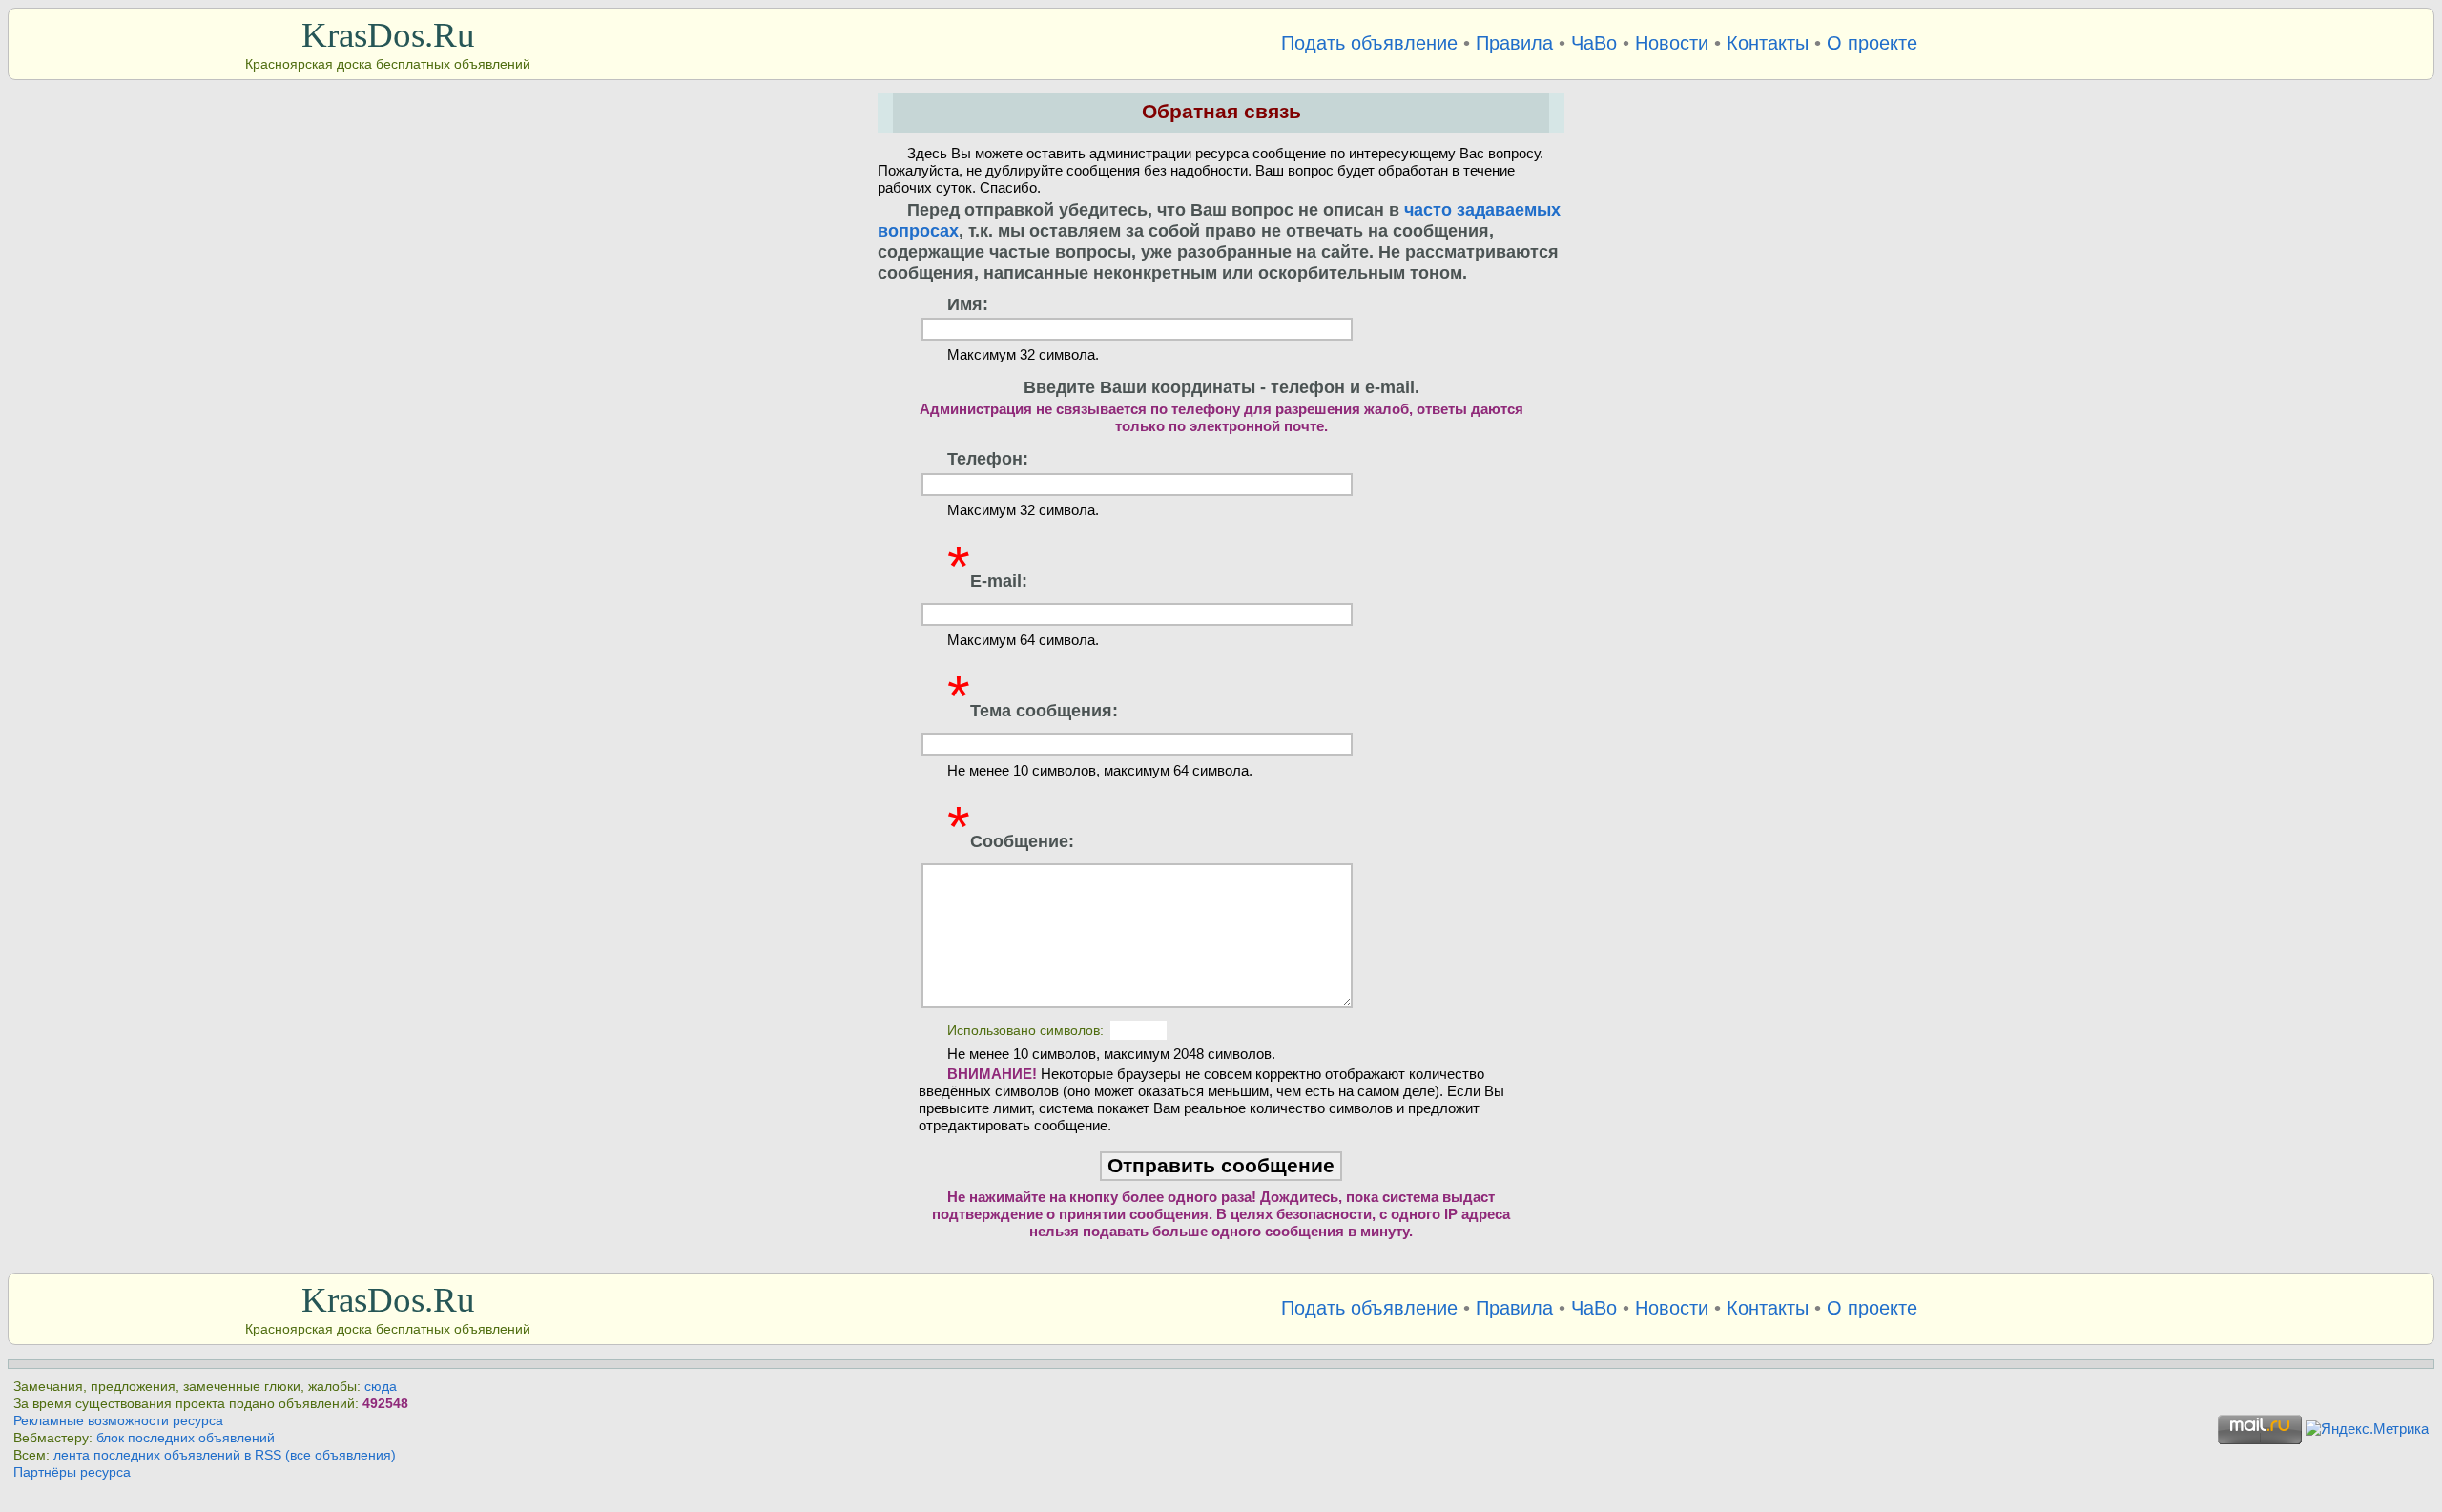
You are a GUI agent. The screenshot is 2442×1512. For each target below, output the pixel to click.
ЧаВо (1594, 43)
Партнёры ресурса (72, 1472)
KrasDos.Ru (388, 35)
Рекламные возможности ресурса (118, 1421)
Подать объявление (1369, 43)
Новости (1672, 43)
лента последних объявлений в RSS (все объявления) (225, 1455)
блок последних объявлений (186, 1438)
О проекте (1872, 43)
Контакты (1768, 43)
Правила (1514, 43)
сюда (381, 1387)
